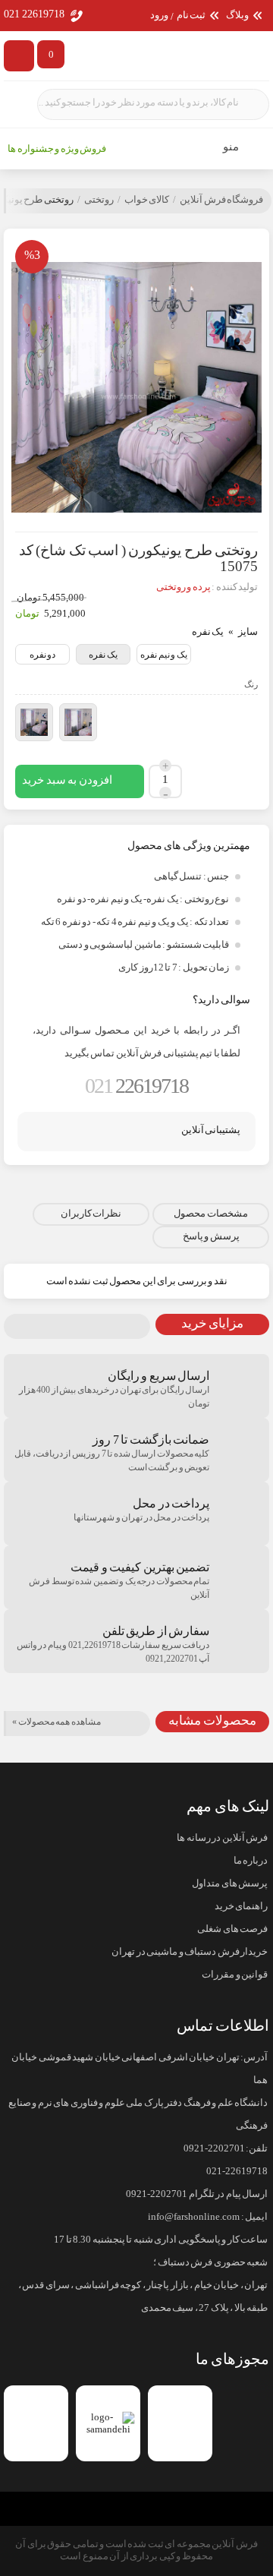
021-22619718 (237, 2171)
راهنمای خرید (241, 1906)
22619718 (136, 1086)
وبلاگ (237, 16)
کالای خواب (147, 200)
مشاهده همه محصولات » (56, 1722)
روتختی (99, 200)
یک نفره (103, 655)
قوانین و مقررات (235, 1975)
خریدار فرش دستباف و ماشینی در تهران (190, 1952)
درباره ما (251, 1861)
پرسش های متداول (230, 1883)
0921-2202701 (214, 2148)
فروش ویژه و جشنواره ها (57, 149)
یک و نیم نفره (164, 655)
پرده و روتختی (184, 587)
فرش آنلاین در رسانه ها (222, 1838)
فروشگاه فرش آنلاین (221, 200)
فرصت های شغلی (232, 1929)
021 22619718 (34, 14)
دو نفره (43, 655)
